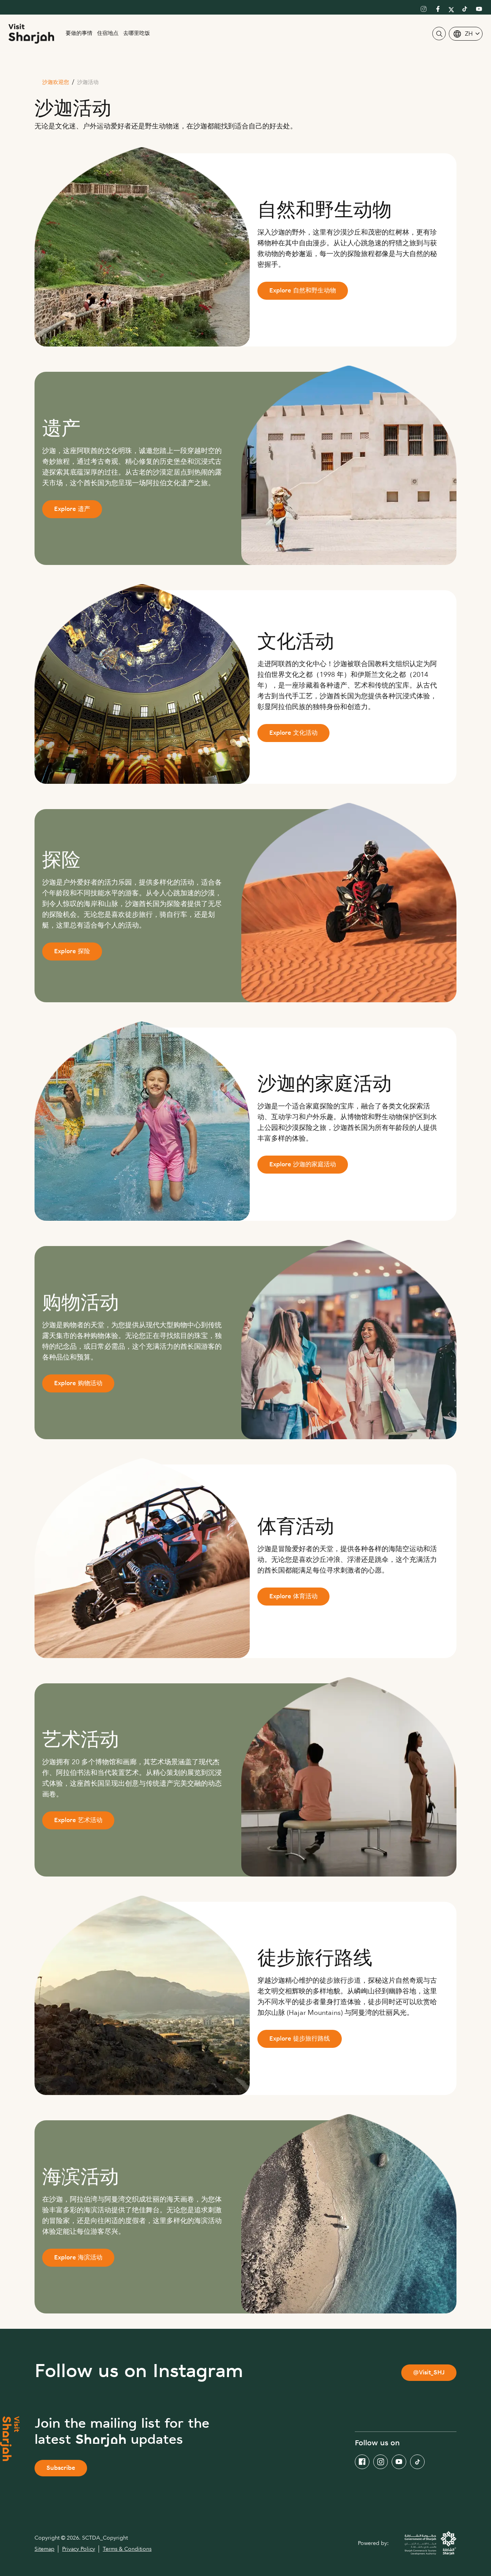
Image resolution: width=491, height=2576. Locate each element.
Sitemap (44, 2549)
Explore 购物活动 (78, 1384)
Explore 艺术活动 (78, 1821)
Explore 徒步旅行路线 (300, 2039)
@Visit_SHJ (429, 2373)
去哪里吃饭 (137, 34)
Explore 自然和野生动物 (303, 291)
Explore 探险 (72, 952)
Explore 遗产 (72, 510)
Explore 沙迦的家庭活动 (303, 1165)
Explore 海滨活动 (78, 2258)
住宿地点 (108, 34)
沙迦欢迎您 (56, 83)
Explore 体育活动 (293, 1597)
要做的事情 (79, 34)
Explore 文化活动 (293, 733)
